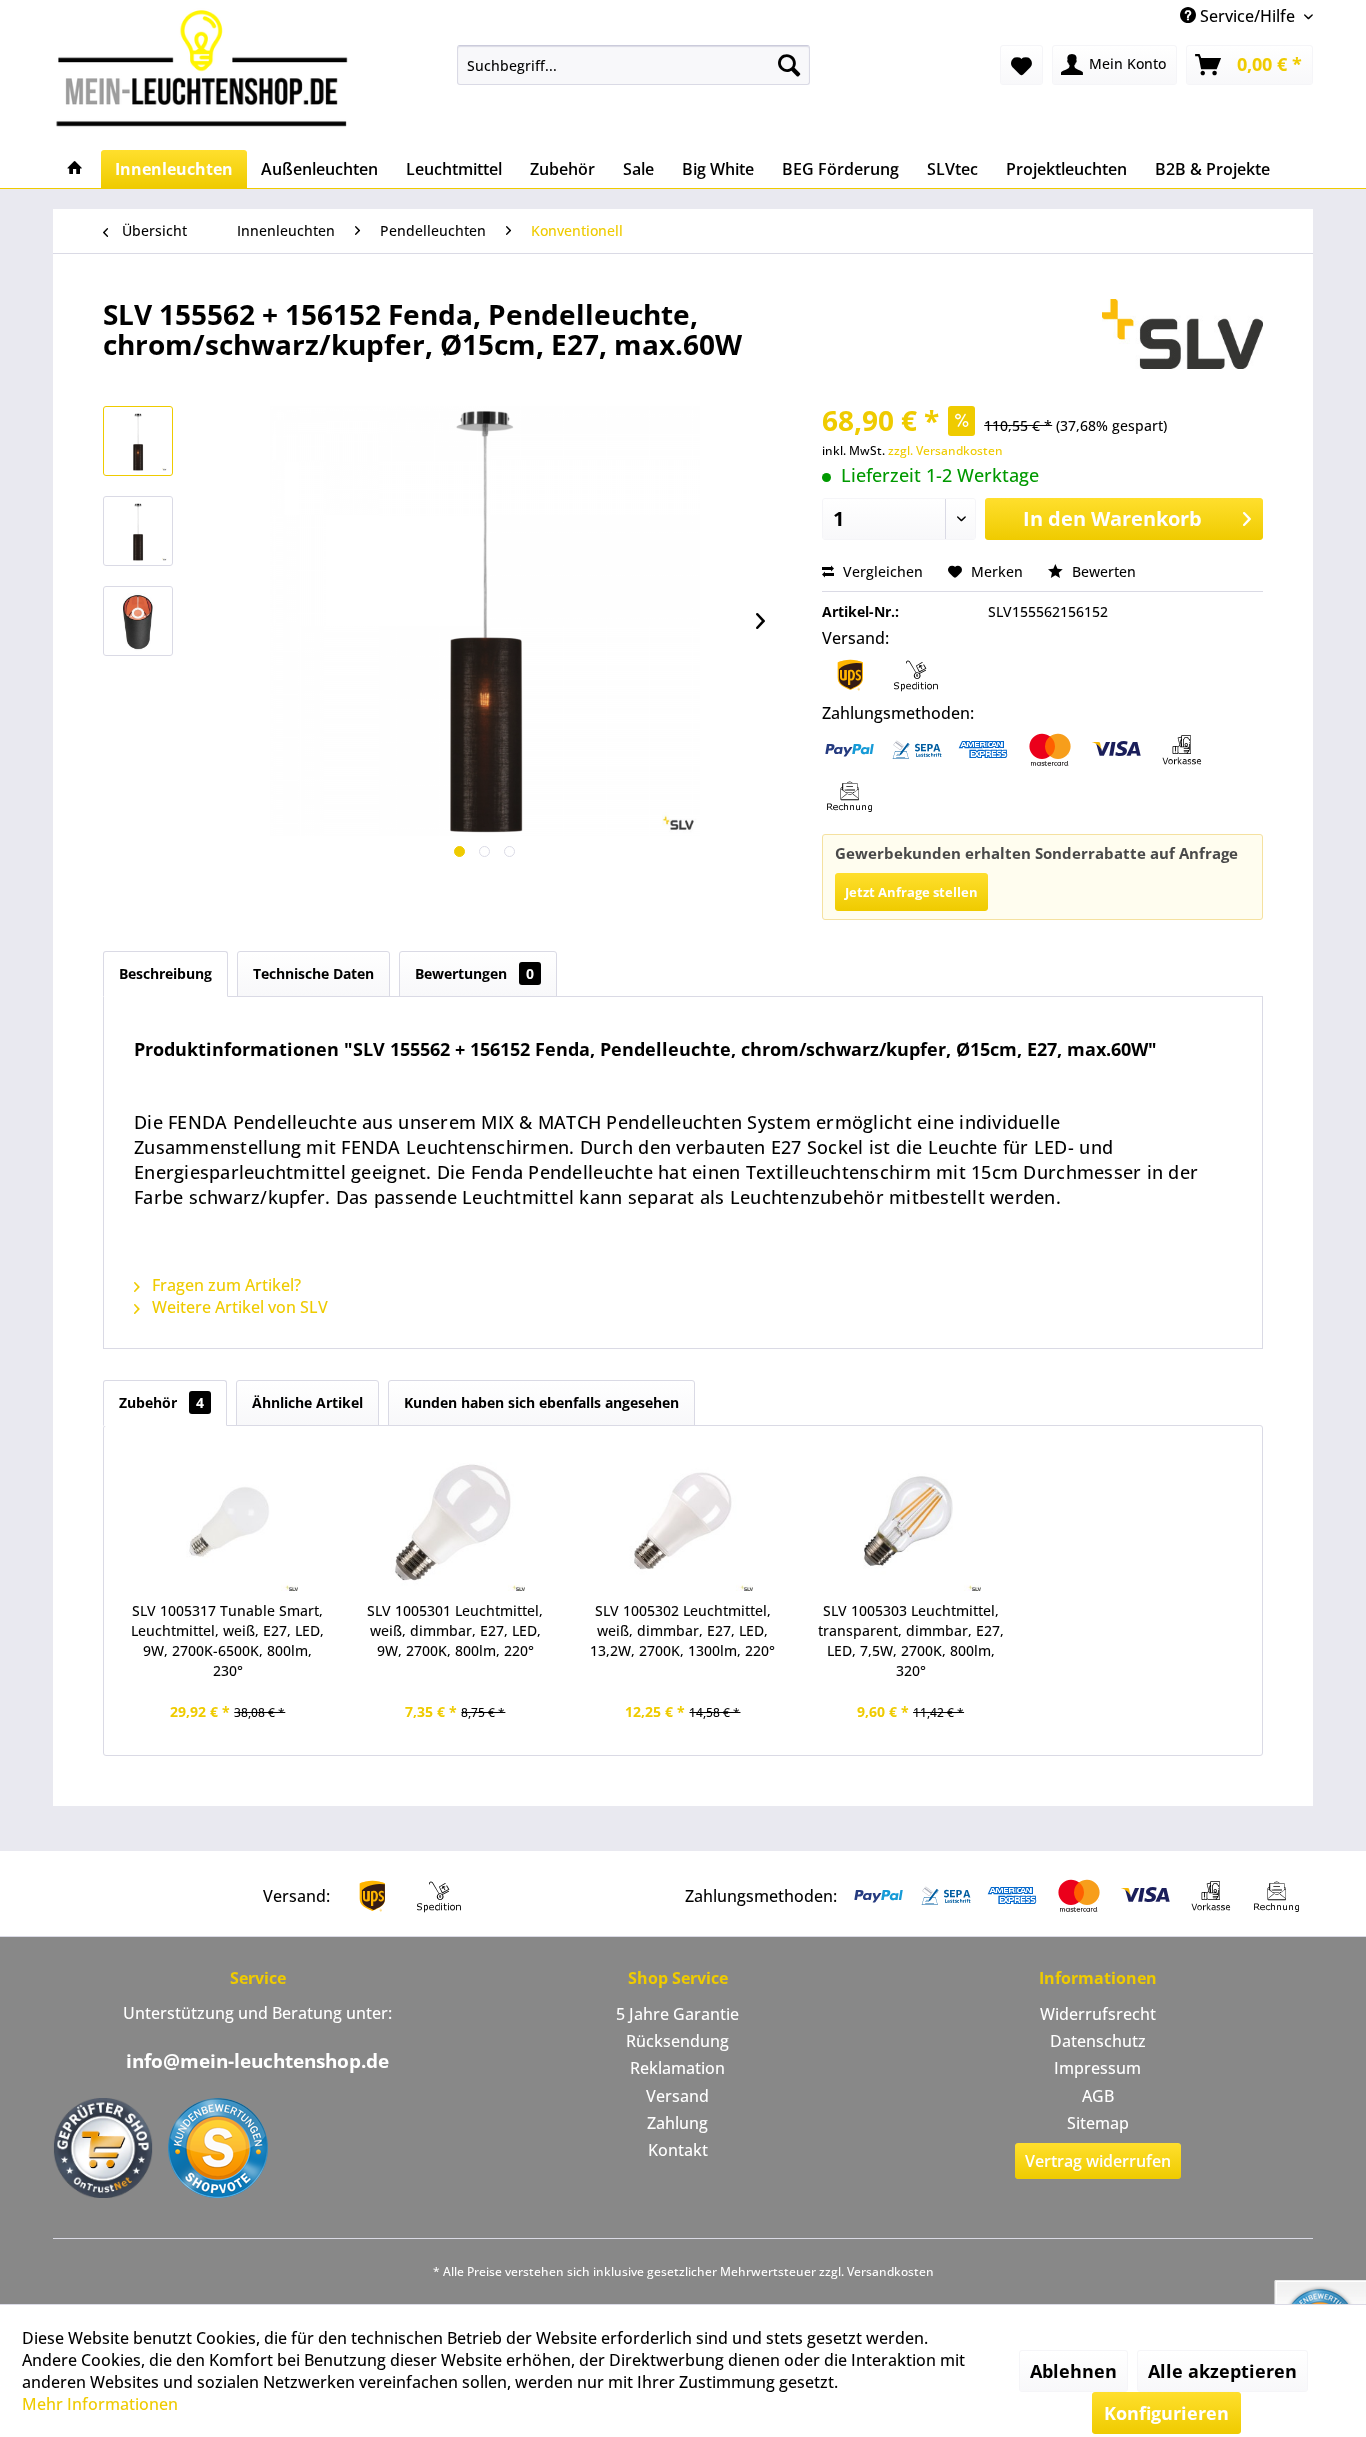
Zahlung (677, 2123)
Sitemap (1098, 2123)
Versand (677, 2096)
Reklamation (677, 2068)
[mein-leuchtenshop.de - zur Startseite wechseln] (208, 67)
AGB (1098, 2096)
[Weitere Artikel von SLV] (1182, 334)
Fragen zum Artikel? (224, 1285)
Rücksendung (677, 2041)
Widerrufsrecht (1098, 2014)
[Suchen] (789, 65)
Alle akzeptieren (1222, 2371)
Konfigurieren (1166, 2413)
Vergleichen (881, 571)
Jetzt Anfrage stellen (911, 892)
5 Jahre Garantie (677, 2014)
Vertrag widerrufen (1098, 2161)
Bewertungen (474, 973)
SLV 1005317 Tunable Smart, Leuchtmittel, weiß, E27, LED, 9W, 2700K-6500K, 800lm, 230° (227, 1640)
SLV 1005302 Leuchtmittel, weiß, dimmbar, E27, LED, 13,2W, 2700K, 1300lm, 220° (682, 1630)
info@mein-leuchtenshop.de (257, 2061)
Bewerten (1102, 571)
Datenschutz (1098, 2041)
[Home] (75, 169)
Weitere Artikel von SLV (238, 1307)
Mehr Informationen (100, 2404)
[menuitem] (633, 65)
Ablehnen (1073, 2371)
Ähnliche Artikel (307, 1402)
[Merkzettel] (1021, 65)
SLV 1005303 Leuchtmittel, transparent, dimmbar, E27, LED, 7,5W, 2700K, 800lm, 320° (911, 1640)
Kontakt (678, 2150)
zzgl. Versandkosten (945, 450)
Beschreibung (165, 973)
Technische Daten (313, 973)
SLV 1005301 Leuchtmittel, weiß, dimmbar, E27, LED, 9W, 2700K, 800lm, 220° (455, 1630)
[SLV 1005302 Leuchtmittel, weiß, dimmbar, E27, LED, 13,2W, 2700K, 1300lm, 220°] (683, 1521)
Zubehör (161, 1402)
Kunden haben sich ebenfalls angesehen (541, 1402)
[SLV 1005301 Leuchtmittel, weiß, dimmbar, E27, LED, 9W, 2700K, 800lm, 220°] (456, 1521)
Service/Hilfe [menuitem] (1247, 16)
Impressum (1097, 2068)
